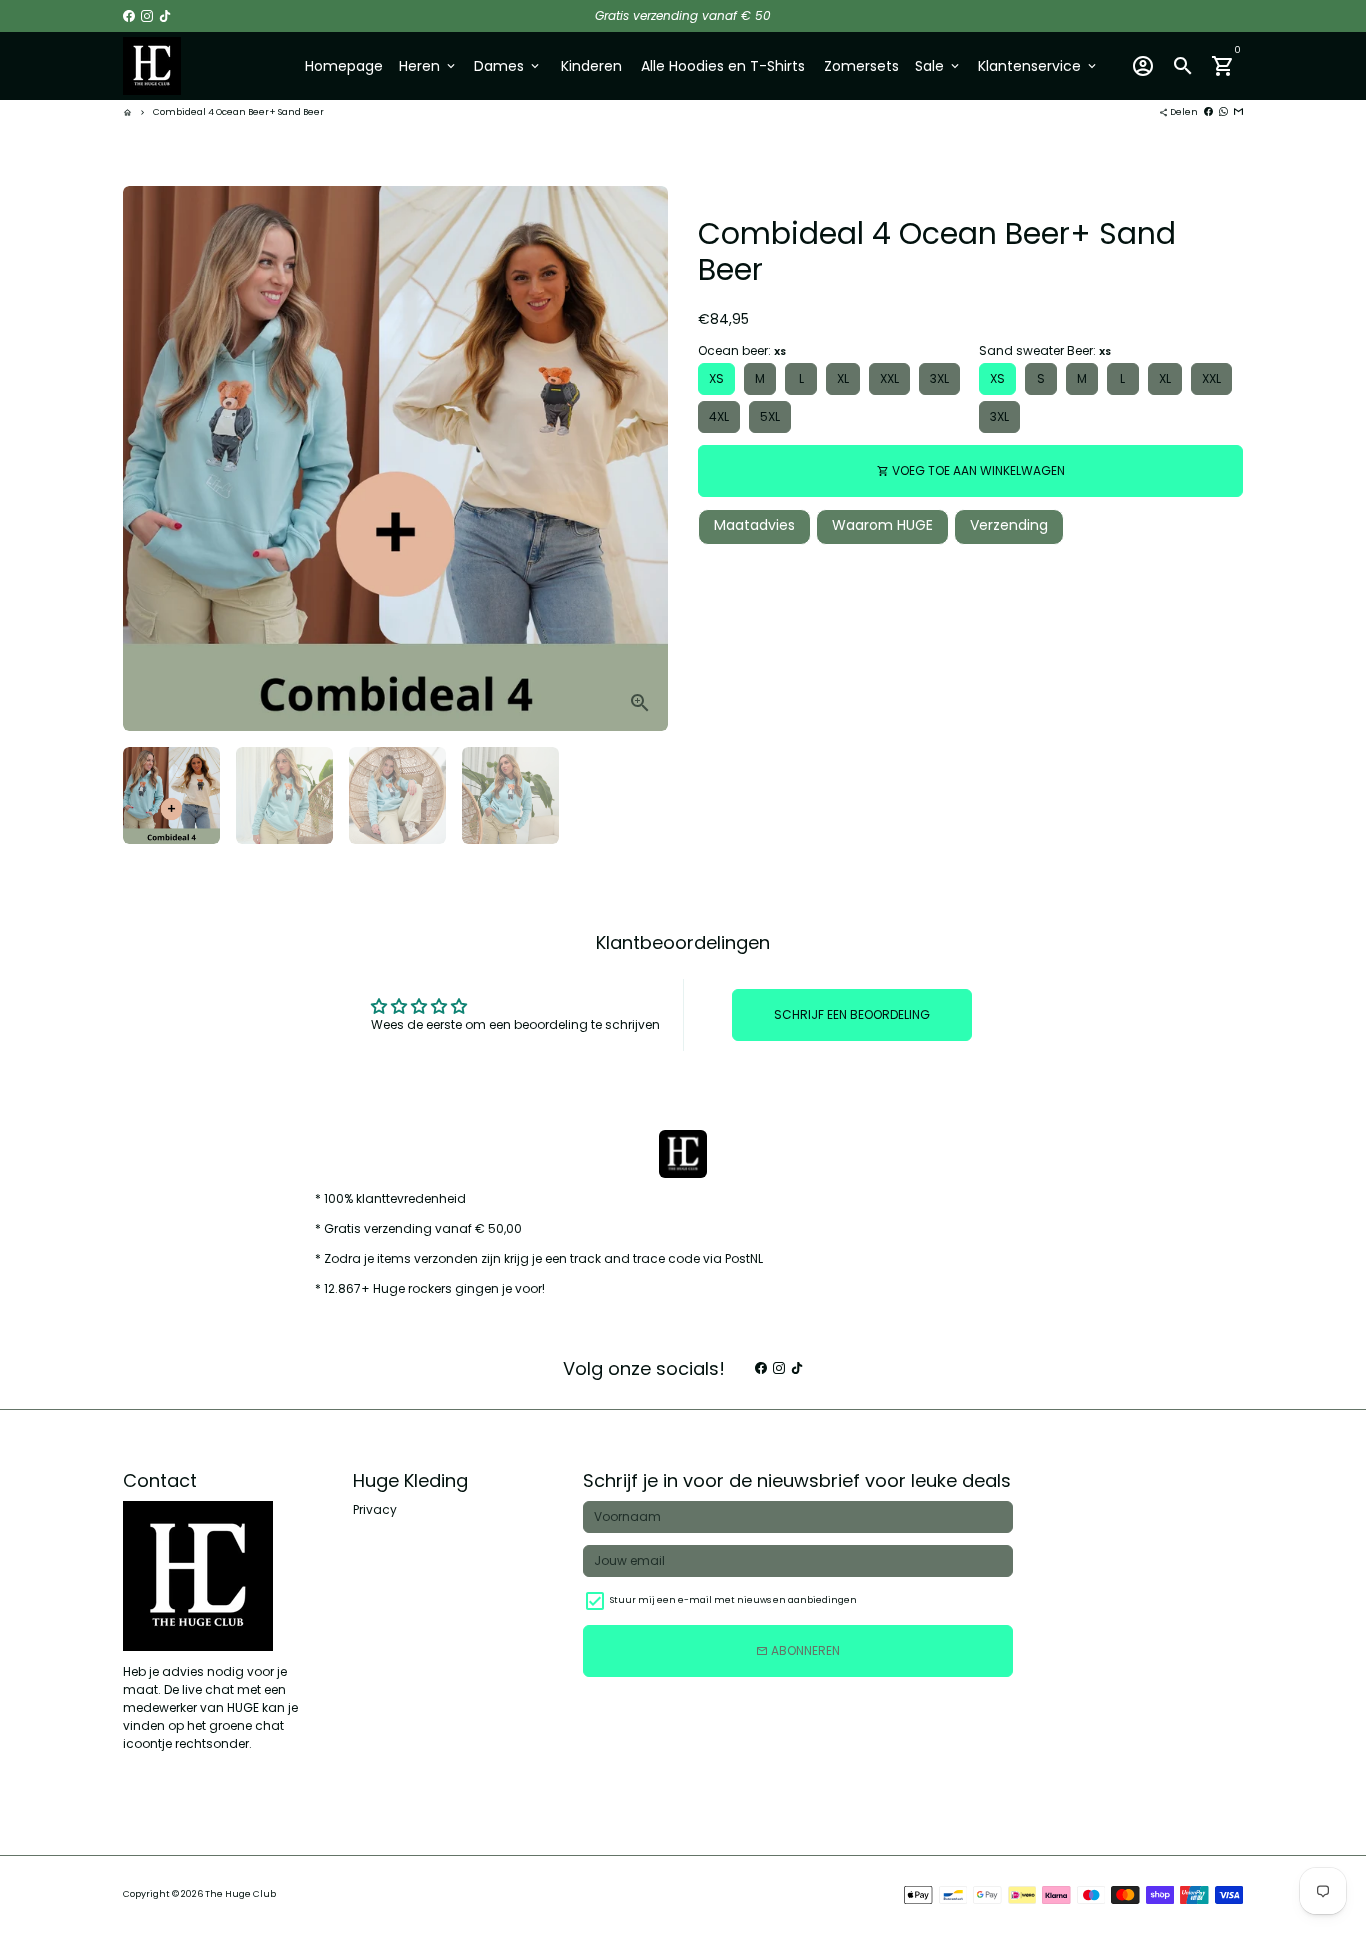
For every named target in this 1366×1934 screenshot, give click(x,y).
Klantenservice (1038, 66)
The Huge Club (240, 1894)
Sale (938, 66)
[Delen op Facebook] (1208, 112)
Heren (428, 66)
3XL (939, 378)
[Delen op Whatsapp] (1223, 112)
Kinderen (591, 66)
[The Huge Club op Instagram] (147, 15)
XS (716, 378)
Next (644, 458)
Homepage (344, 66)
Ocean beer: (742, 350)
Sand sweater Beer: (1045, 350)
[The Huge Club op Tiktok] (165, 15)
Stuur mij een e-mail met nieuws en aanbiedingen (733, 1600)
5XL (770, 416)
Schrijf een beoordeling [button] (852, 1014)
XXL (889, 378)
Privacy (375, 1509)
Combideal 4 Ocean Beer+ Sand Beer (238, 112)
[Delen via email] (1238, 112)
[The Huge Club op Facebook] (129, 15)
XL (843, 378)
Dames (508, 66)
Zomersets (861, 66)
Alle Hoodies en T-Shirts (723, 66)
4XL (719, 416)
